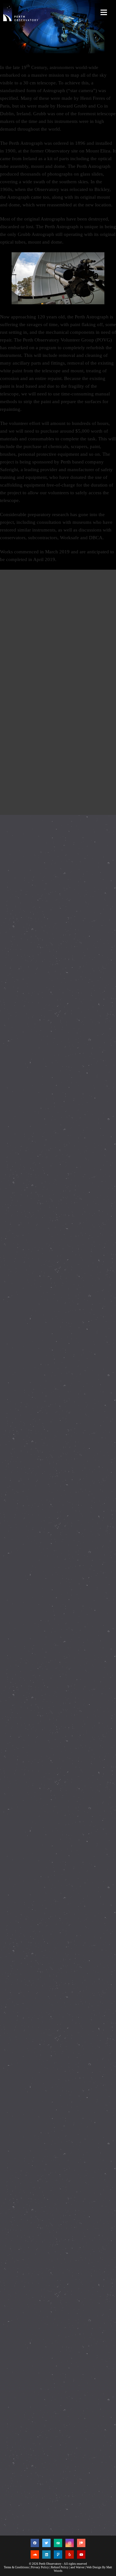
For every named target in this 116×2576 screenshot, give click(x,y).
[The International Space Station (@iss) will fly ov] (58, 2303)
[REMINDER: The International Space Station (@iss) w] (58, 1789)
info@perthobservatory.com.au (43, 2472)
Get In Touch (28, 2515)
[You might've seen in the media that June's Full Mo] (58, 1172)
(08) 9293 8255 (30, 2463)
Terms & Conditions (16, 2567)
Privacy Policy (40, 2567)
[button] (104, 12)
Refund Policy (60, 2567)
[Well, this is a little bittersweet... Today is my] (58, 916)
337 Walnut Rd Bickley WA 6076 (46, 2454)
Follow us (26, 2383)
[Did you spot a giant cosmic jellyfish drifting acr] (58, 1404)
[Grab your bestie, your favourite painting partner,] (58, 1661)
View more (58, 611)
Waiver (80, 2567)
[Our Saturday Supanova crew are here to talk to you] (58, 1288)
